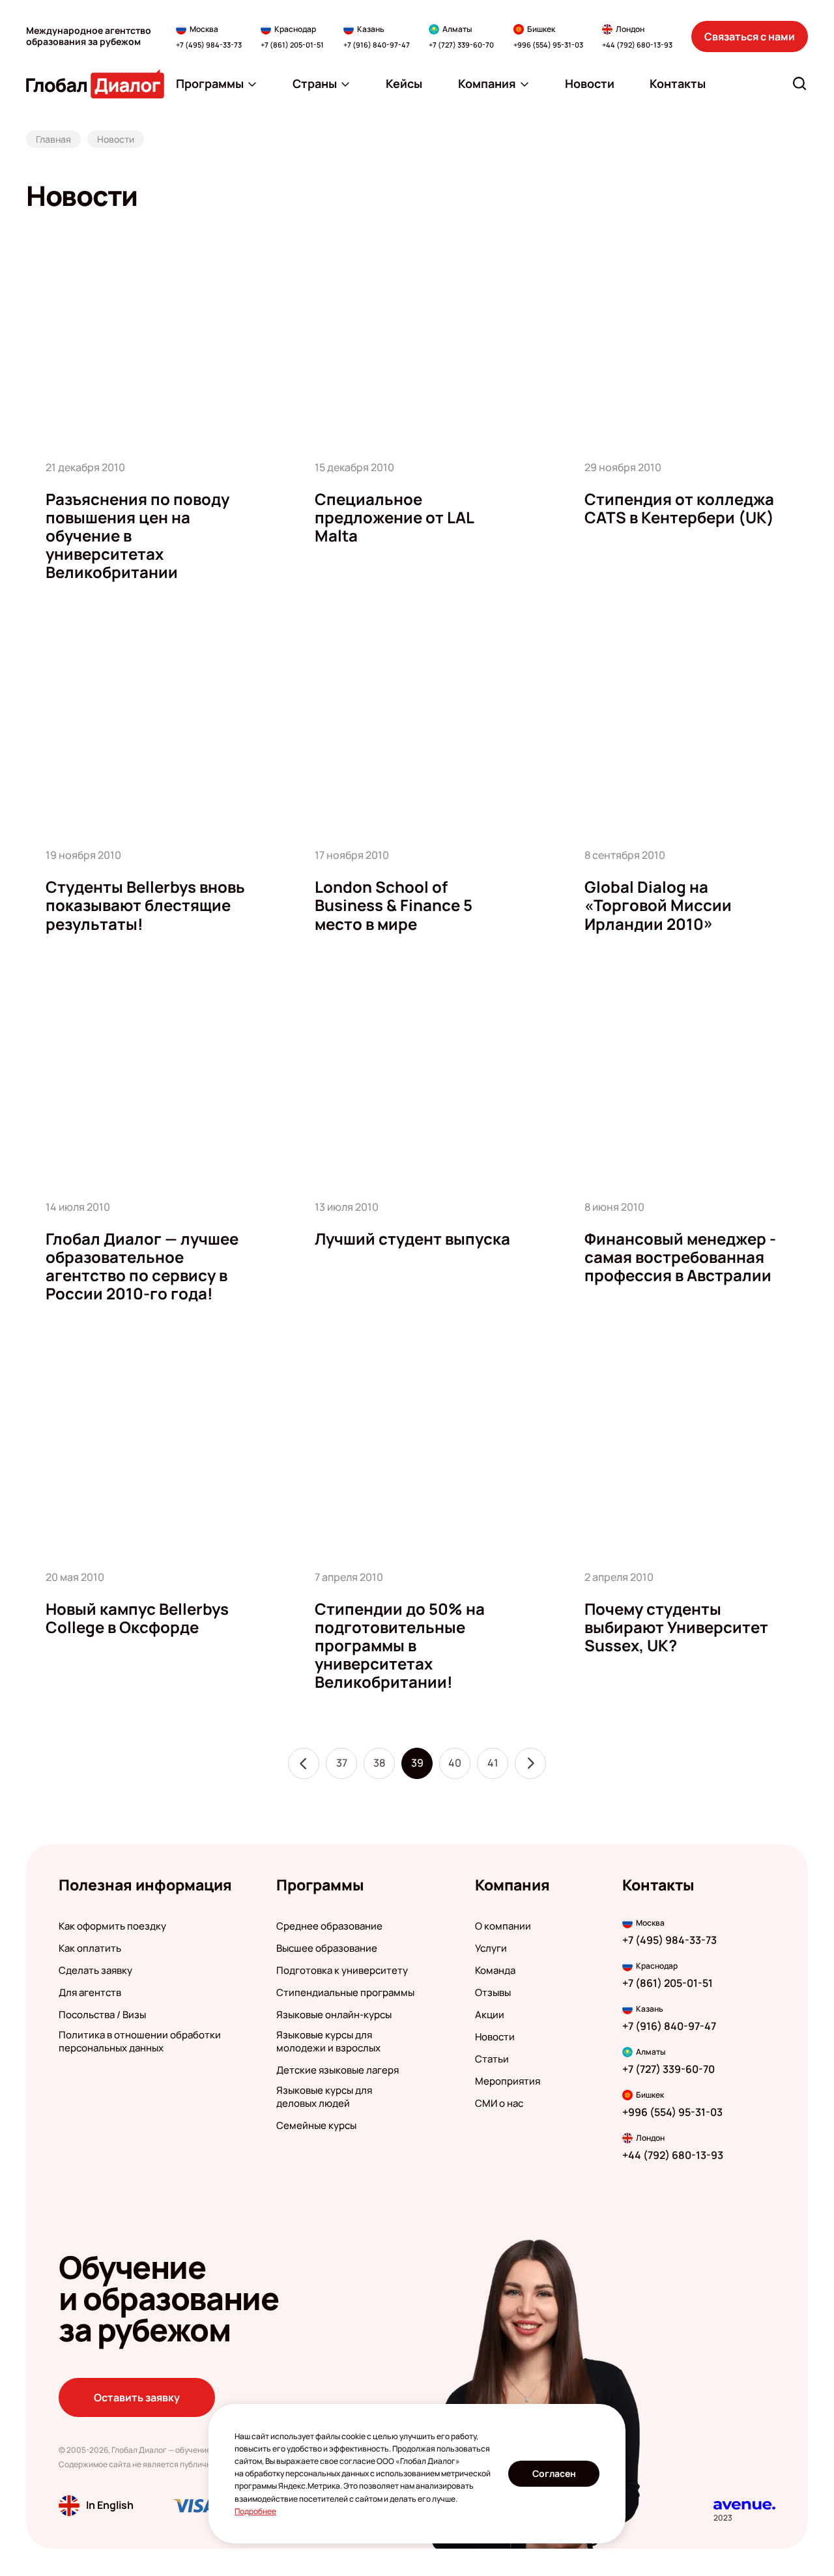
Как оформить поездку (112, 1926)
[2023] (744, 2505)
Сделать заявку (95, 1971)
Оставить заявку (137, 2397)
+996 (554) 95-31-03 (548, 45)
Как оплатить (90, 1948)
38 (379, 1763)
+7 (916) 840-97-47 (377, 45)
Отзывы (493, 1993)
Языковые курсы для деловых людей (324, 2097)
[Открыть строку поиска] (799, 83)
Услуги (491, 1948)
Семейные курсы (316, 2126)
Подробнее (255, 2511)
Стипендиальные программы (345, 1993)
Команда (495, 1971)
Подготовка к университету (342, 1971)
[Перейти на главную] (95, 84)
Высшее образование (327, 1948)
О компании (503, 1926)
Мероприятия (508, 2081)
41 (493, 1763)
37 (342, 1763)
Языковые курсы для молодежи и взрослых (328, 2042)
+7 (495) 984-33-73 (209, 45)
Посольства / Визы (102, 2015)
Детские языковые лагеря (338, 2070)
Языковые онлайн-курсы (334, 2015)
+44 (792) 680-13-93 (637, 45)
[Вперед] (530, 1763)
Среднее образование (329, 1926)
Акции (490, 2015)
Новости (495, 2037)
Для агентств (90, 1993)
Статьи (492, 2059)
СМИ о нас (499, 2104)
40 (455, 1763)
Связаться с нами (750, 36)
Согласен (554, 2473)
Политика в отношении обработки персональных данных (140, 2042)
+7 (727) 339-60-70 (461, 45)
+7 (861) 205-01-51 (292, 45)
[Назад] (304, 1763)
